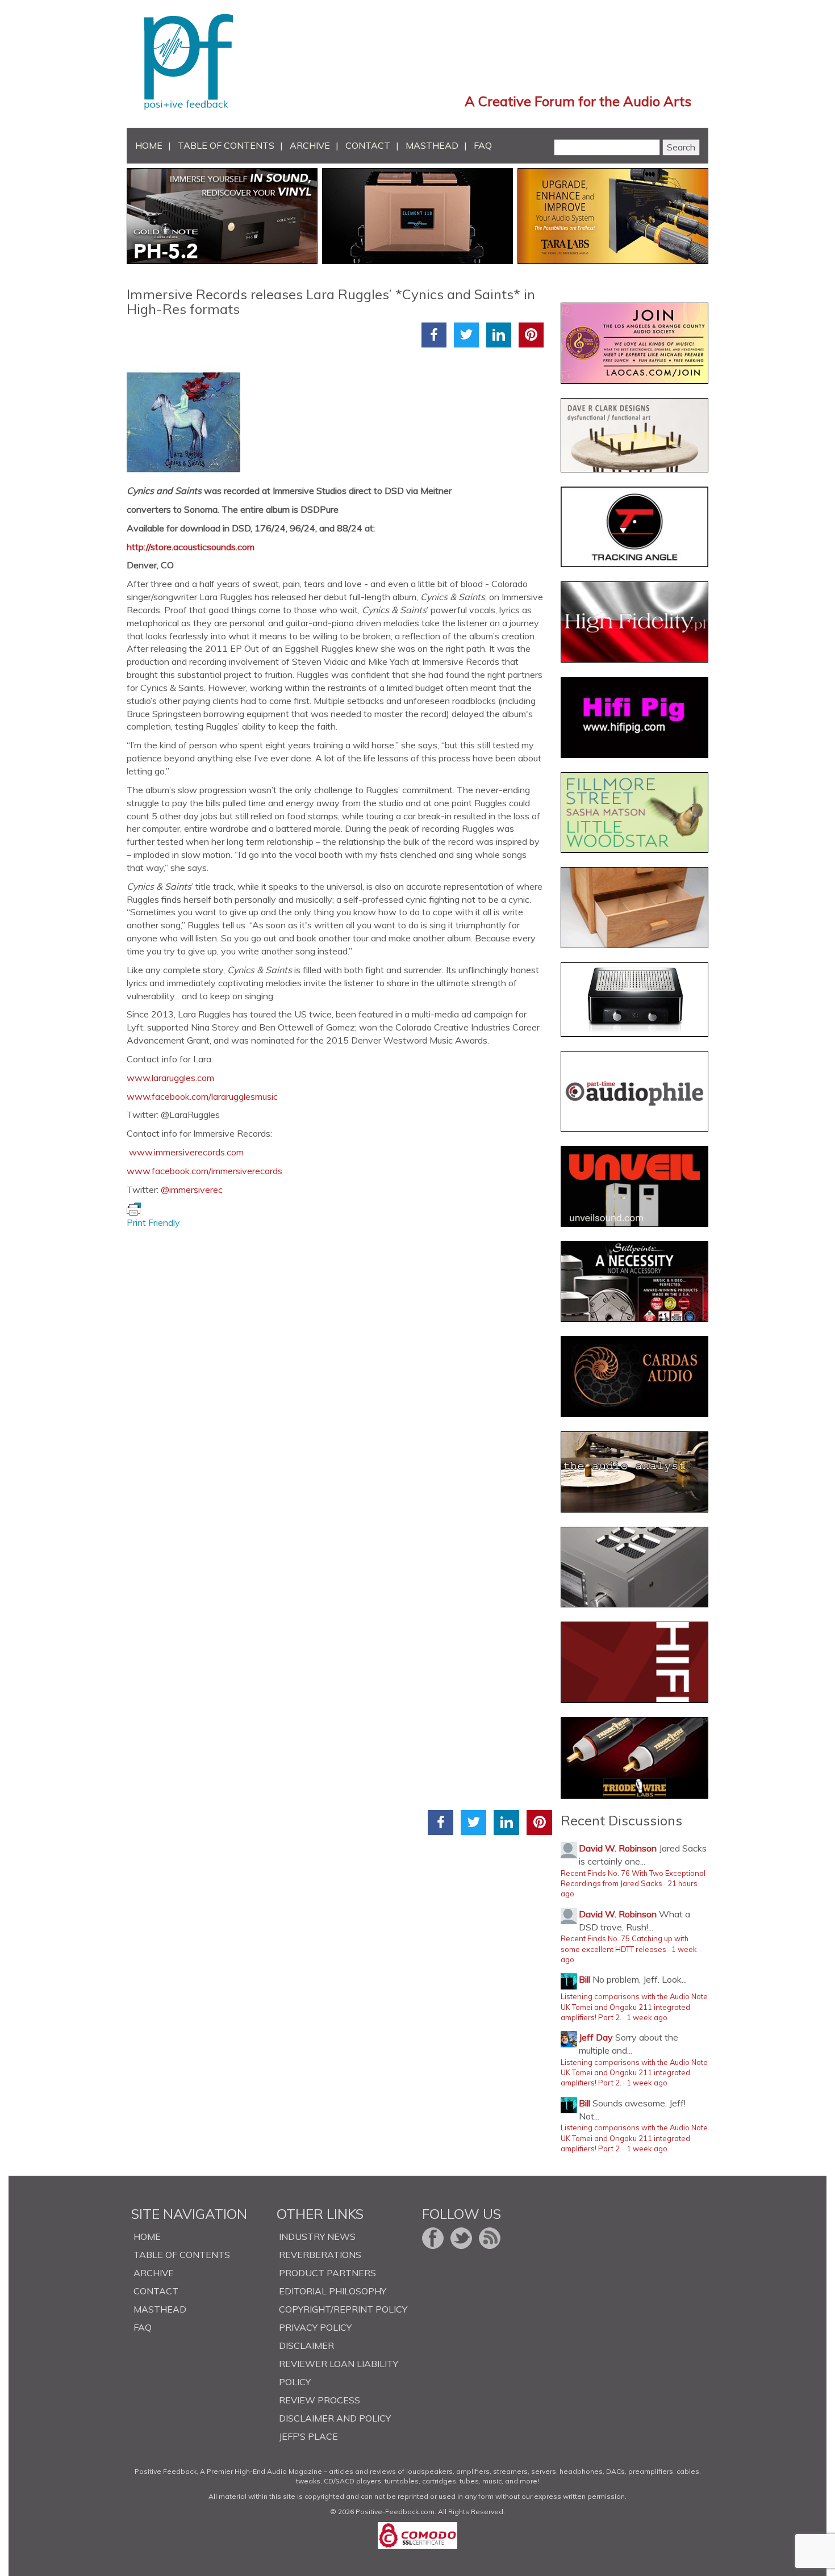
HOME (149, 145)
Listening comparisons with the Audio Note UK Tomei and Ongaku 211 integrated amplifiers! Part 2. (634, 2007)
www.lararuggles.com (170, 1078)
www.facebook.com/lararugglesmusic (202, 1096)
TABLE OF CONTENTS (226, 145)
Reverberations (320, 2255)
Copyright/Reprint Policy (343, 2309)
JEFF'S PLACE (308, 2436)
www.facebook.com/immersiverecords (204, 1171)
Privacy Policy (315, 2327)
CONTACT (368, 145)
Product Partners (327, 2273)
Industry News (317, 2236)
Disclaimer (306, 2345)
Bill (584, 1979)
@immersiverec (192, 1189)
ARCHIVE (310, 145)
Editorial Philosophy (333, 2291)
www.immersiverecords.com (186, 1152)
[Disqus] (339, 1371)
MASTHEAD (432, 145)
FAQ (483, 145)
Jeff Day (596, 2037)
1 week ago (647, 2017)
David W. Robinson (618, 1848)
